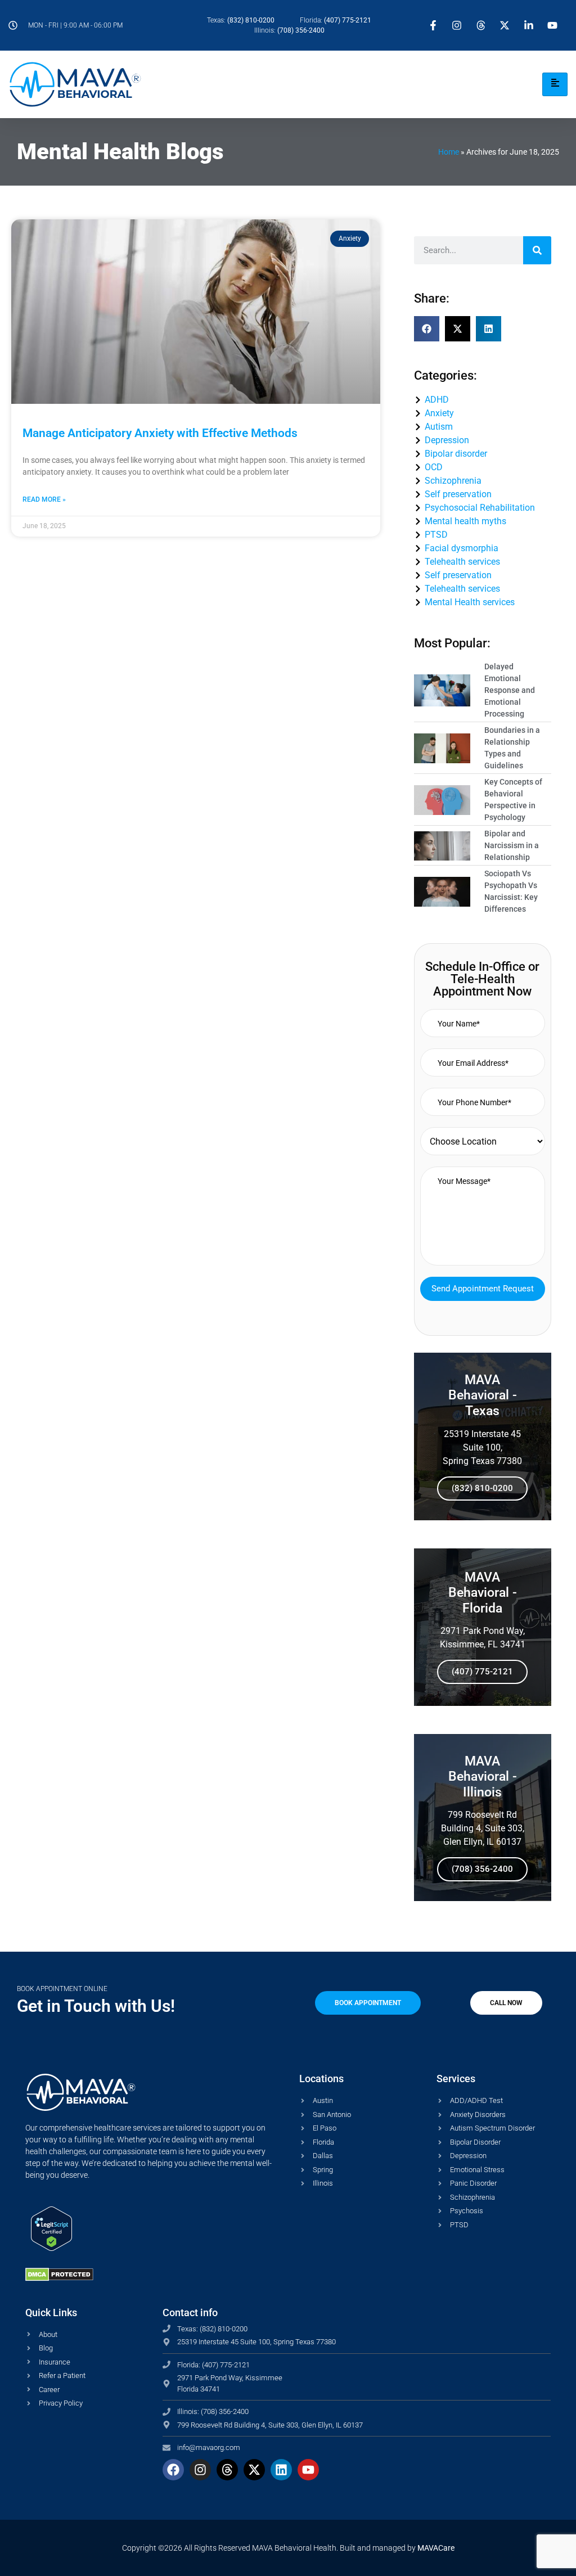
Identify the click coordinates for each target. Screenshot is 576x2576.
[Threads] (227, 2470)
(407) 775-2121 (482, 1672)
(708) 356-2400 (482, 1869)
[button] (427, 329)
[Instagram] (200, 2470)
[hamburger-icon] (555, 84)
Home (449, 152)
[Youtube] (308, 2470)
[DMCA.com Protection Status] (59, 2278)
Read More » (44, 499)
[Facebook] (173, 2470)
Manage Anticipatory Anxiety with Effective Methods (160, 433)
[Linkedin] (281, 2470)
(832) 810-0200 (482, 1488)
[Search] (537, 250)
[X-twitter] (254, 2470)
